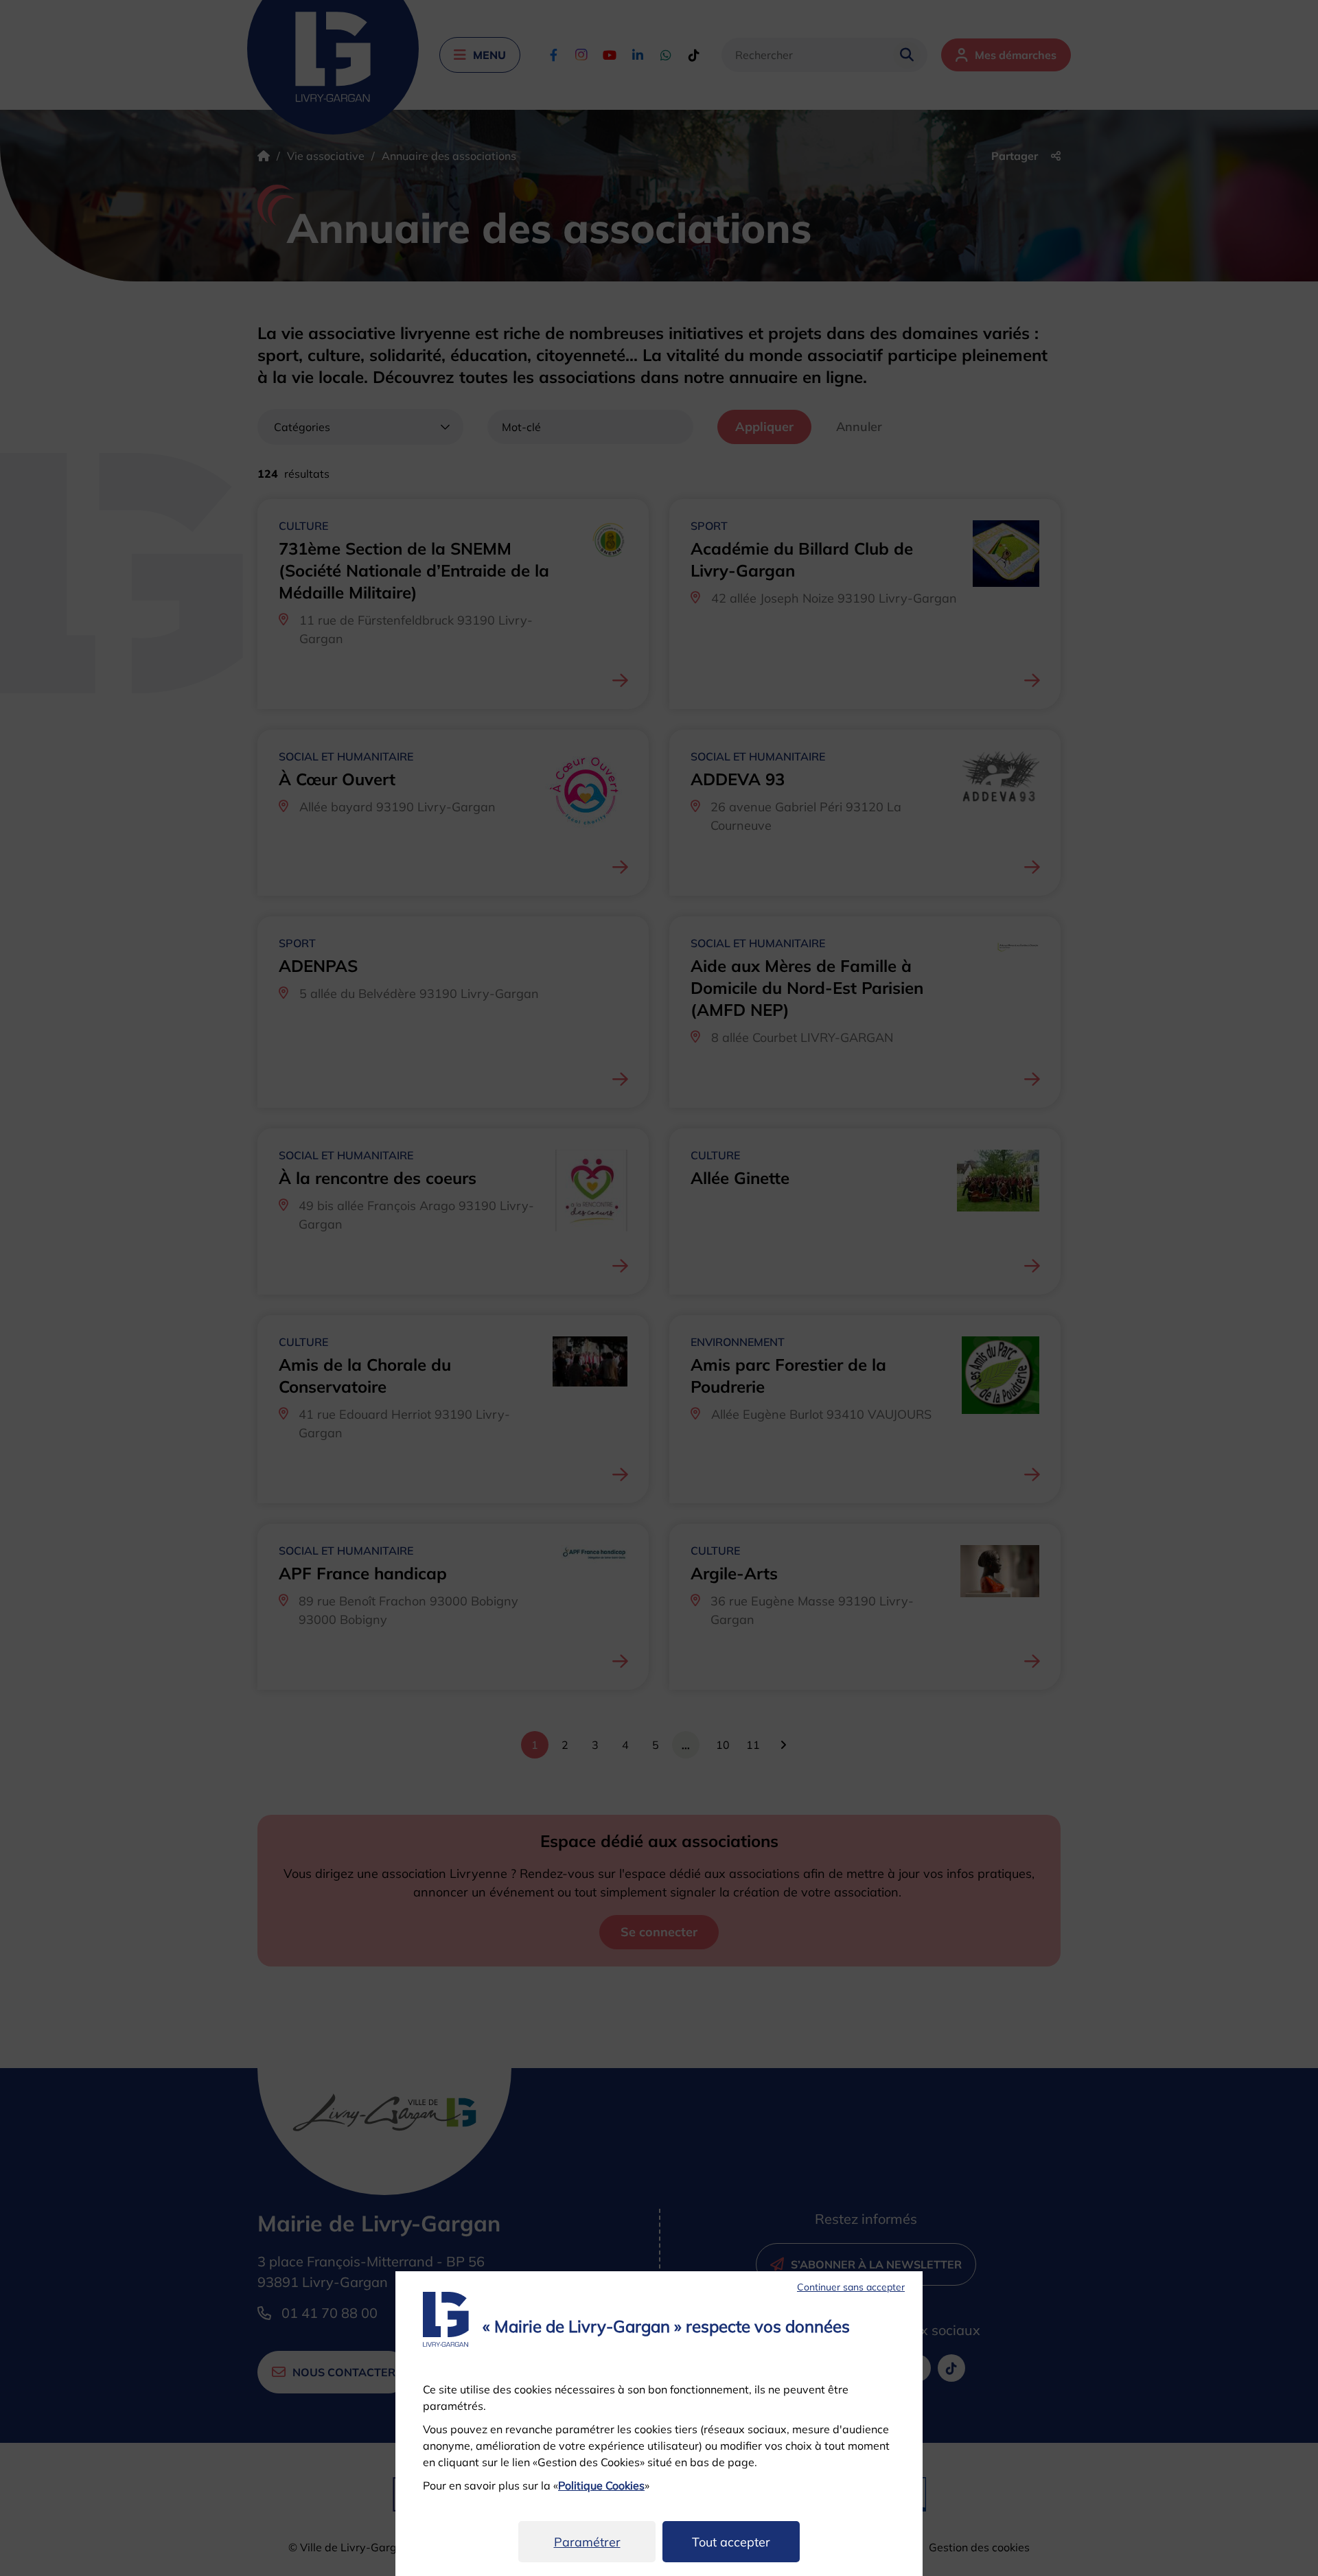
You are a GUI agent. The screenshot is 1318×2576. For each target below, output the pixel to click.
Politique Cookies (601, 2485)
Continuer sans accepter (851, 2287)
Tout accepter (731, 2542)
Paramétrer (587, 2542)
